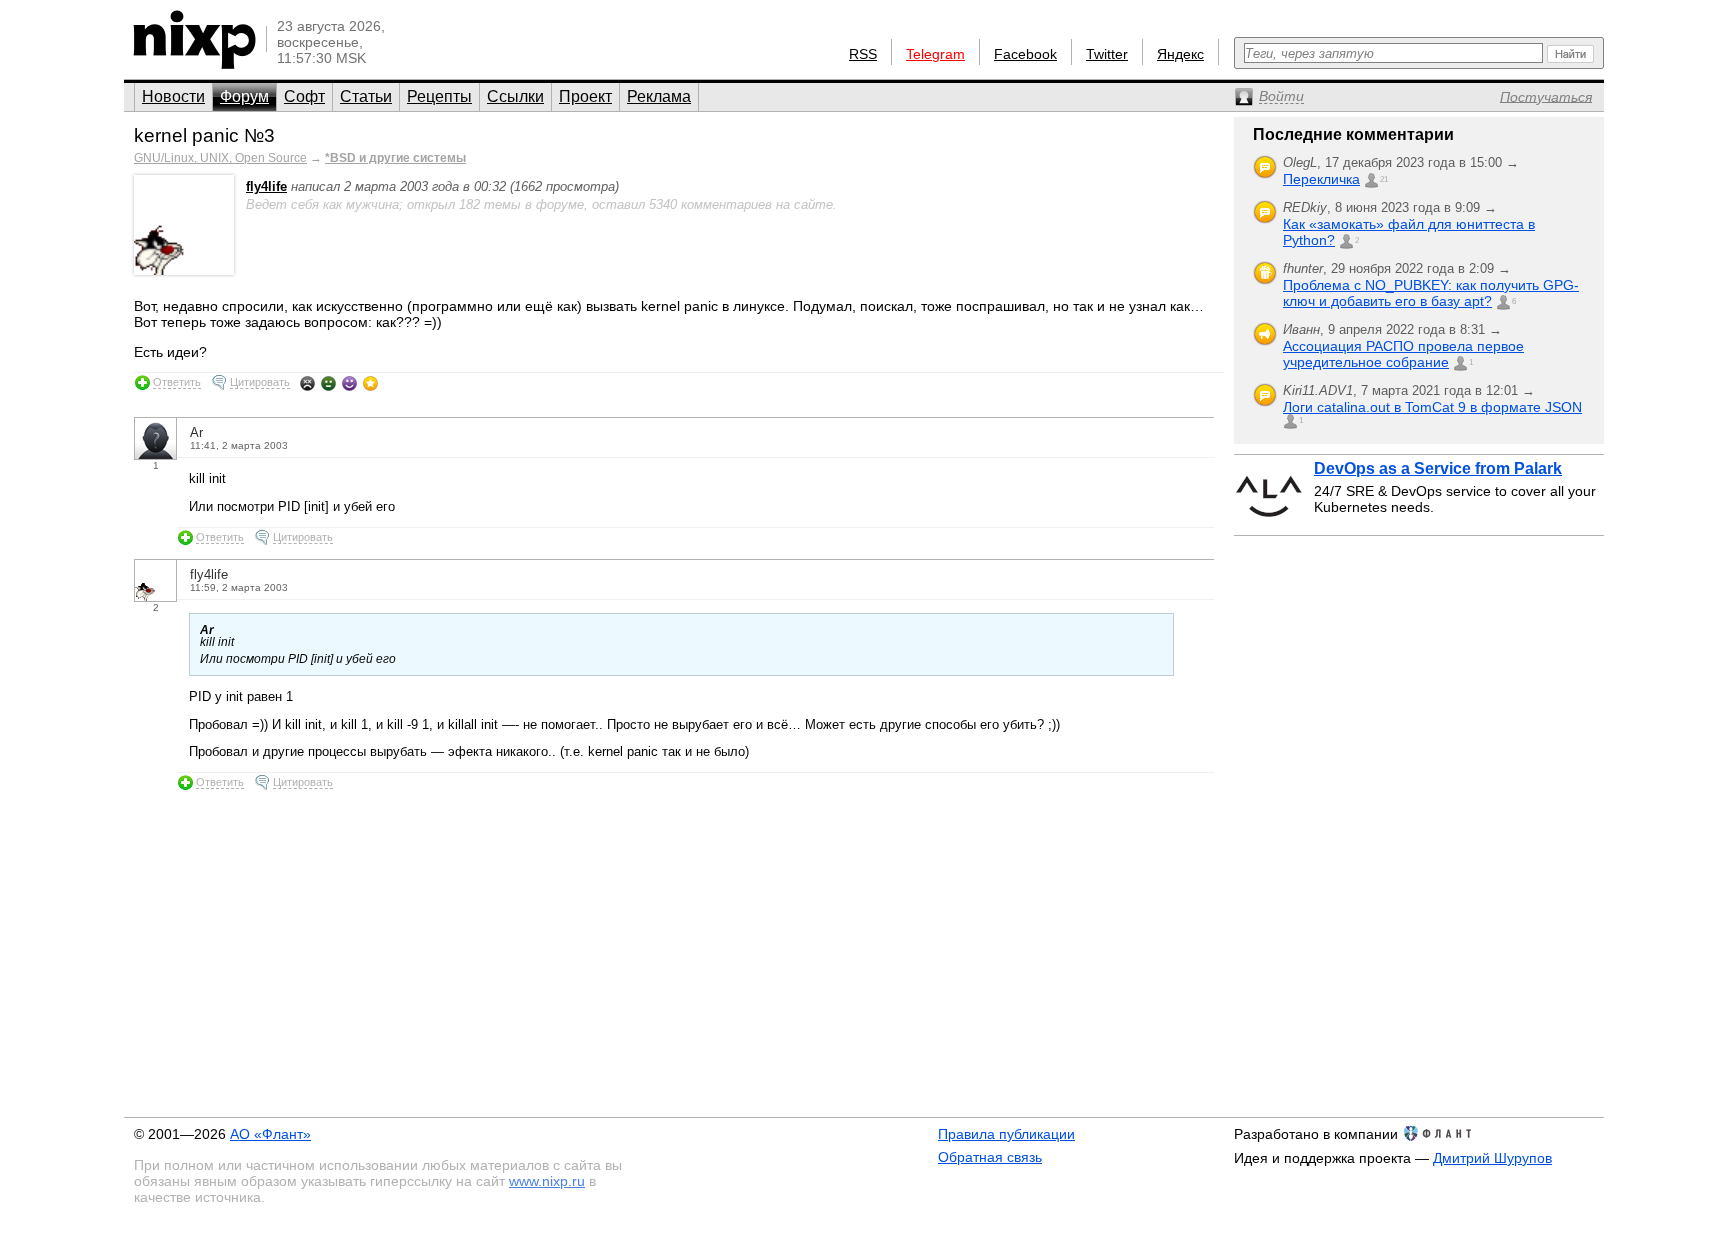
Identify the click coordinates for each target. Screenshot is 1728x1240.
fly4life (266, 186)
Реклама (659, 96)
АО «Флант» (270, 1134)
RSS (863, 54)
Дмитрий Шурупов (1492, 1158)
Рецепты (439, 96)
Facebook (1025, 54)
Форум (244, 96)
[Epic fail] (307, 383)
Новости (173, 96)
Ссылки (515, 96)
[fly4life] (184, 270)
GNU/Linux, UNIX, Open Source (220, 158)
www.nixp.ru (547, 1181)
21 (1384, 179)
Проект (585, 96)
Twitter (1107, 54)
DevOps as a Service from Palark (1438, 468)
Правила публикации (1006, 1134)
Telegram (935, 54)
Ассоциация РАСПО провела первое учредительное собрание (1403, 354)
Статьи (366, 96)
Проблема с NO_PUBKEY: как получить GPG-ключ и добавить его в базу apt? (1431, 293)
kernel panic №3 (204, 135)
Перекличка (1321, 179)
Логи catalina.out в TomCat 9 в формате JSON (1432, 407)
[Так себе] (328, 383)
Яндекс (1180, 54)
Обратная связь (990, 1157)
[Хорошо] (349, 383)
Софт (304, 96)
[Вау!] (370, 383)
